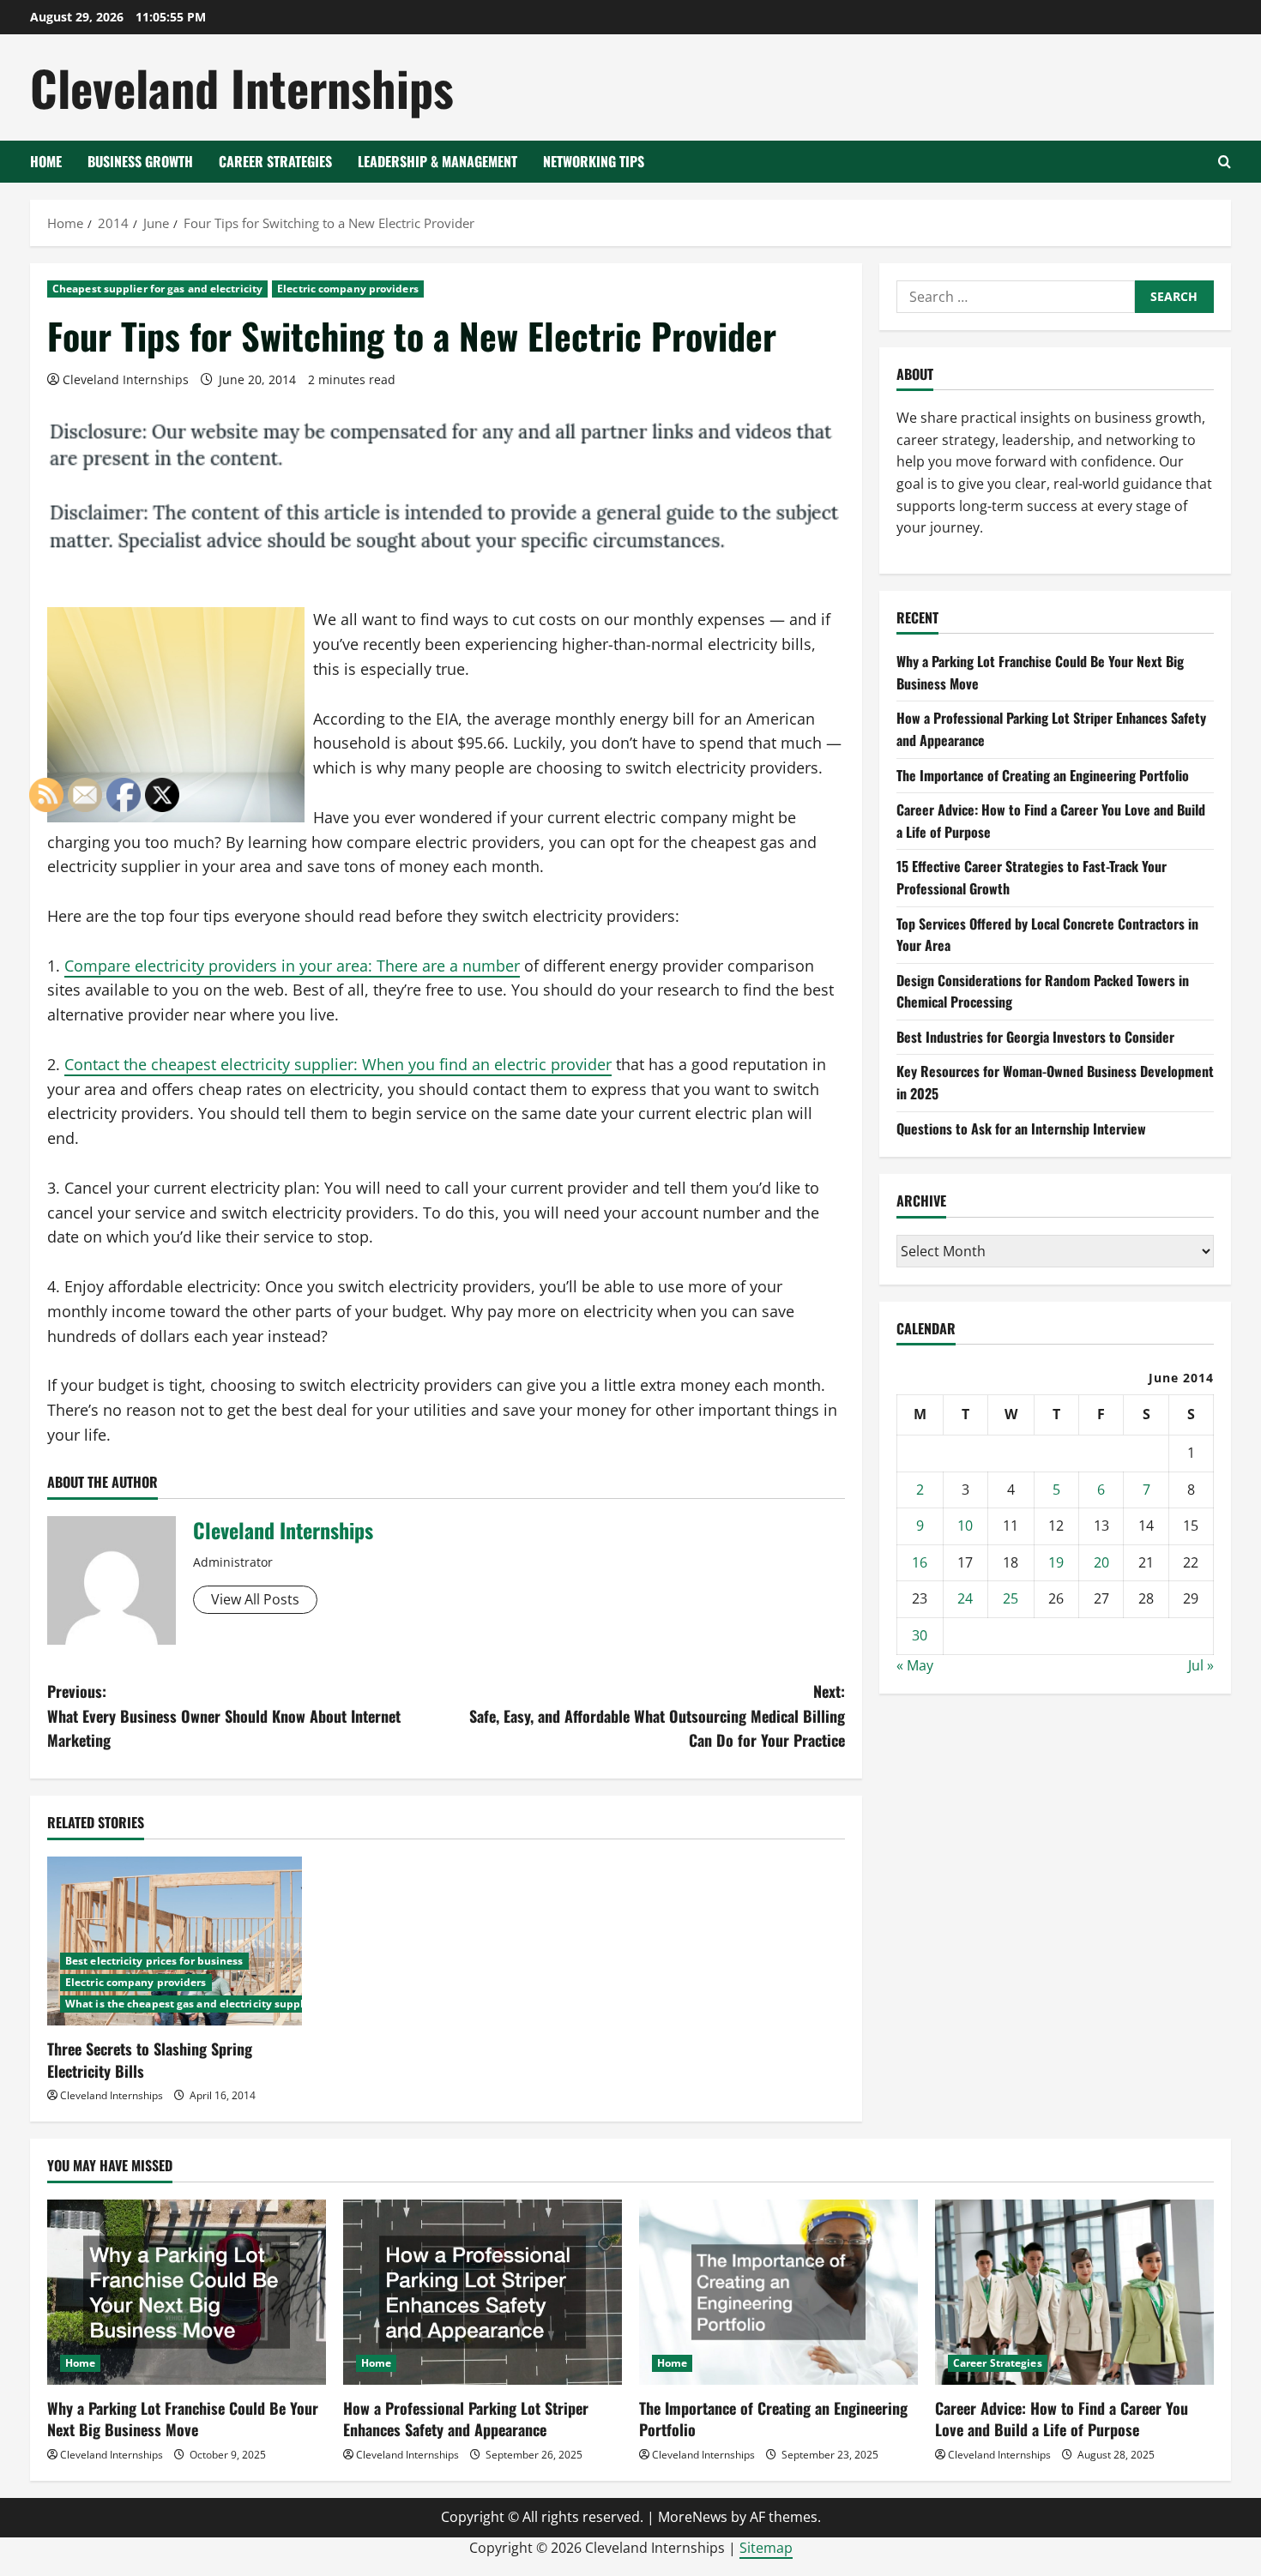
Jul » (1201, 1665)
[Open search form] (1225, 162)
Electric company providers (348, 289)
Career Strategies (275, 161)
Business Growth (140, 161)
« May (915, 1665)
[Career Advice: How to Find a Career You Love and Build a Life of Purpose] (1074, 2293)
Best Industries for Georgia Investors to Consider (1035, 1037)
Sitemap (766, 2548)
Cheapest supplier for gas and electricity (157, 289)
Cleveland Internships (242, 87)
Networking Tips (594, 161)
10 (965, 1526)
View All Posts (255, 1599)
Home (46, 161)
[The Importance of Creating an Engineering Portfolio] (778, 2293)
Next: (657, 1716)
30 (920, 1635)
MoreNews (693, 2517)
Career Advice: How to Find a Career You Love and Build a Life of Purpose (1062, 2419)
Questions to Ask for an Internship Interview (1021, 1129)
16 (920, 1562)
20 (1101, 1562)
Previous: (224, 1716)
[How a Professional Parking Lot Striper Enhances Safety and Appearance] (483, 2293)
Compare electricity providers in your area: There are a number (292, 966)
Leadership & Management (437, 161)
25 (1011, 1599)
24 (965, 1599)
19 (1056, 1562)
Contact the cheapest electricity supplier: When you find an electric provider (338, 1064)
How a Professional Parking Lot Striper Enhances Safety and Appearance (466, 2419)
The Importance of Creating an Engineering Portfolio (1043, 775)
